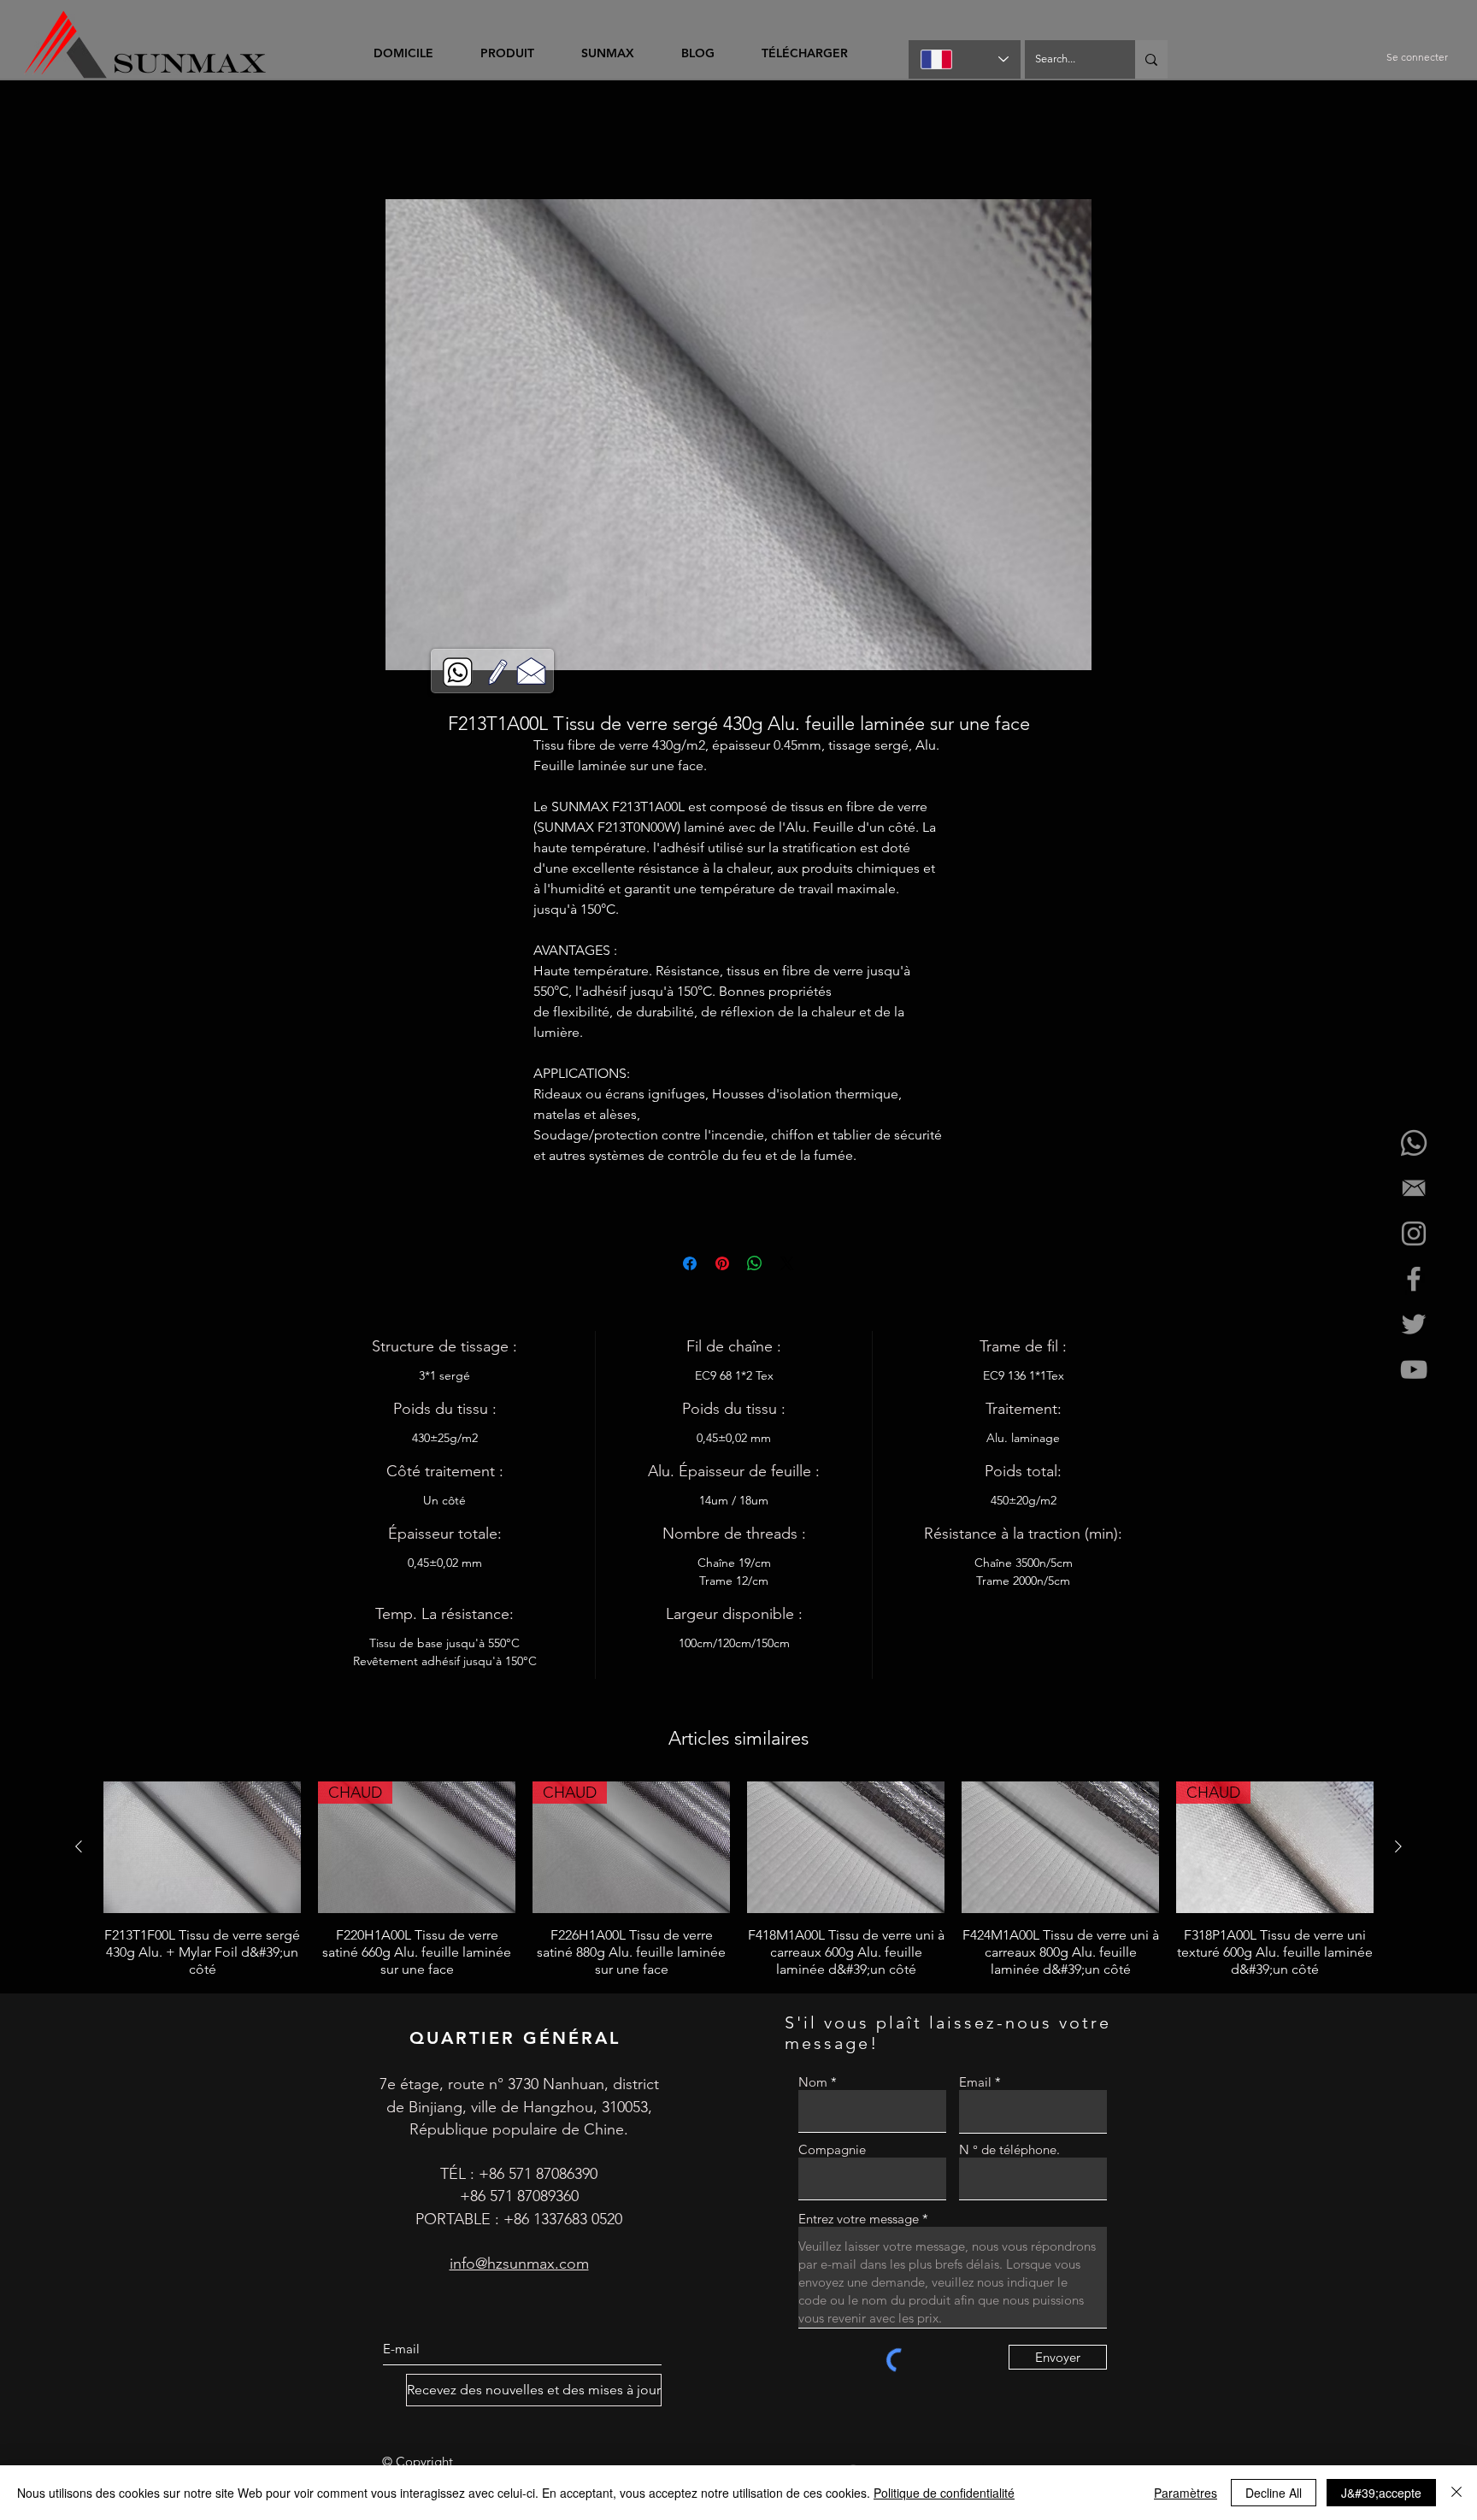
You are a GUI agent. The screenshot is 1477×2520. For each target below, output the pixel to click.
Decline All (1274, 2493)
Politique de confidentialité (944, 2493)
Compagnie (832, 2152)
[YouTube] (1414, 1369)
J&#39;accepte (1381, 2493)
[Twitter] (1414, 1324)
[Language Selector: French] (965, 59)
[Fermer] (1456, 2493)
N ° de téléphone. (1009, 2152)
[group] (738, 1882)
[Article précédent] (79, 1849)
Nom (813, 2084)
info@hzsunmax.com (519, 2266)
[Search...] (1151, 59)
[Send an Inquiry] (531, 670)
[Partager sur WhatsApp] (755, 1266)
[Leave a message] (498, 672)
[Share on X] (787, 1266)
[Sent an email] (1414, 1188)
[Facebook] (1414, 1279)
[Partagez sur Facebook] (690, 1266)
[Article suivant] (1398, 1849)
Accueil (341, 140)
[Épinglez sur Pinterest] (722, 1266)
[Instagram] (1414, 1234)
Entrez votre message (859, 2221)
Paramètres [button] (1186, 2493)
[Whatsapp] (1414, 1143)
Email (975, 2084)
